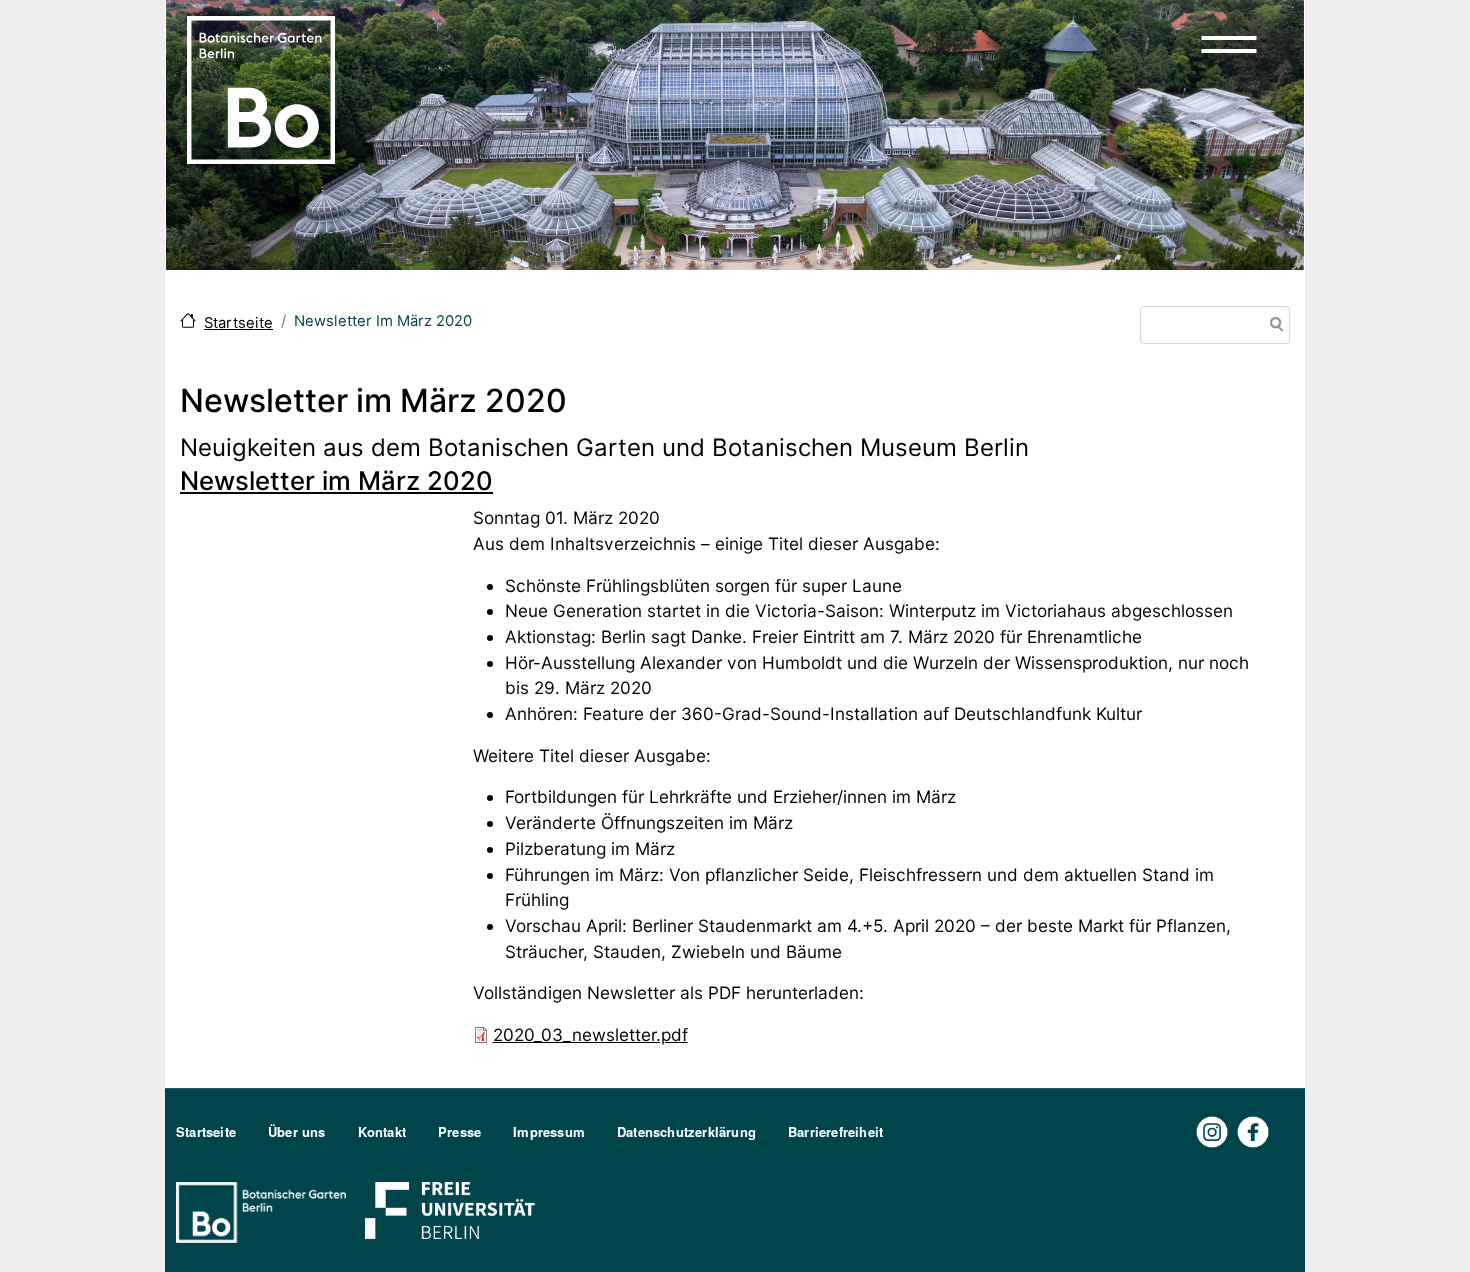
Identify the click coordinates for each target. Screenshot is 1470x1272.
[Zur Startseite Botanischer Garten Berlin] (261, 88)
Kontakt (382, 1131)
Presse (459, 1131)
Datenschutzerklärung (686, 1131)
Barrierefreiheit (835, 1131)
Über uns (297, 1131)
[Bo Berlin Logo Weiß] (265, 1210)
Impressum (549, 1131)
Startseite (238, 323)
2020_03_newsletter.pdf (590, 1034)
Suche (1273, 326)
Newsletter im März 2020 (336, 480)
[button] (1229, 44)
